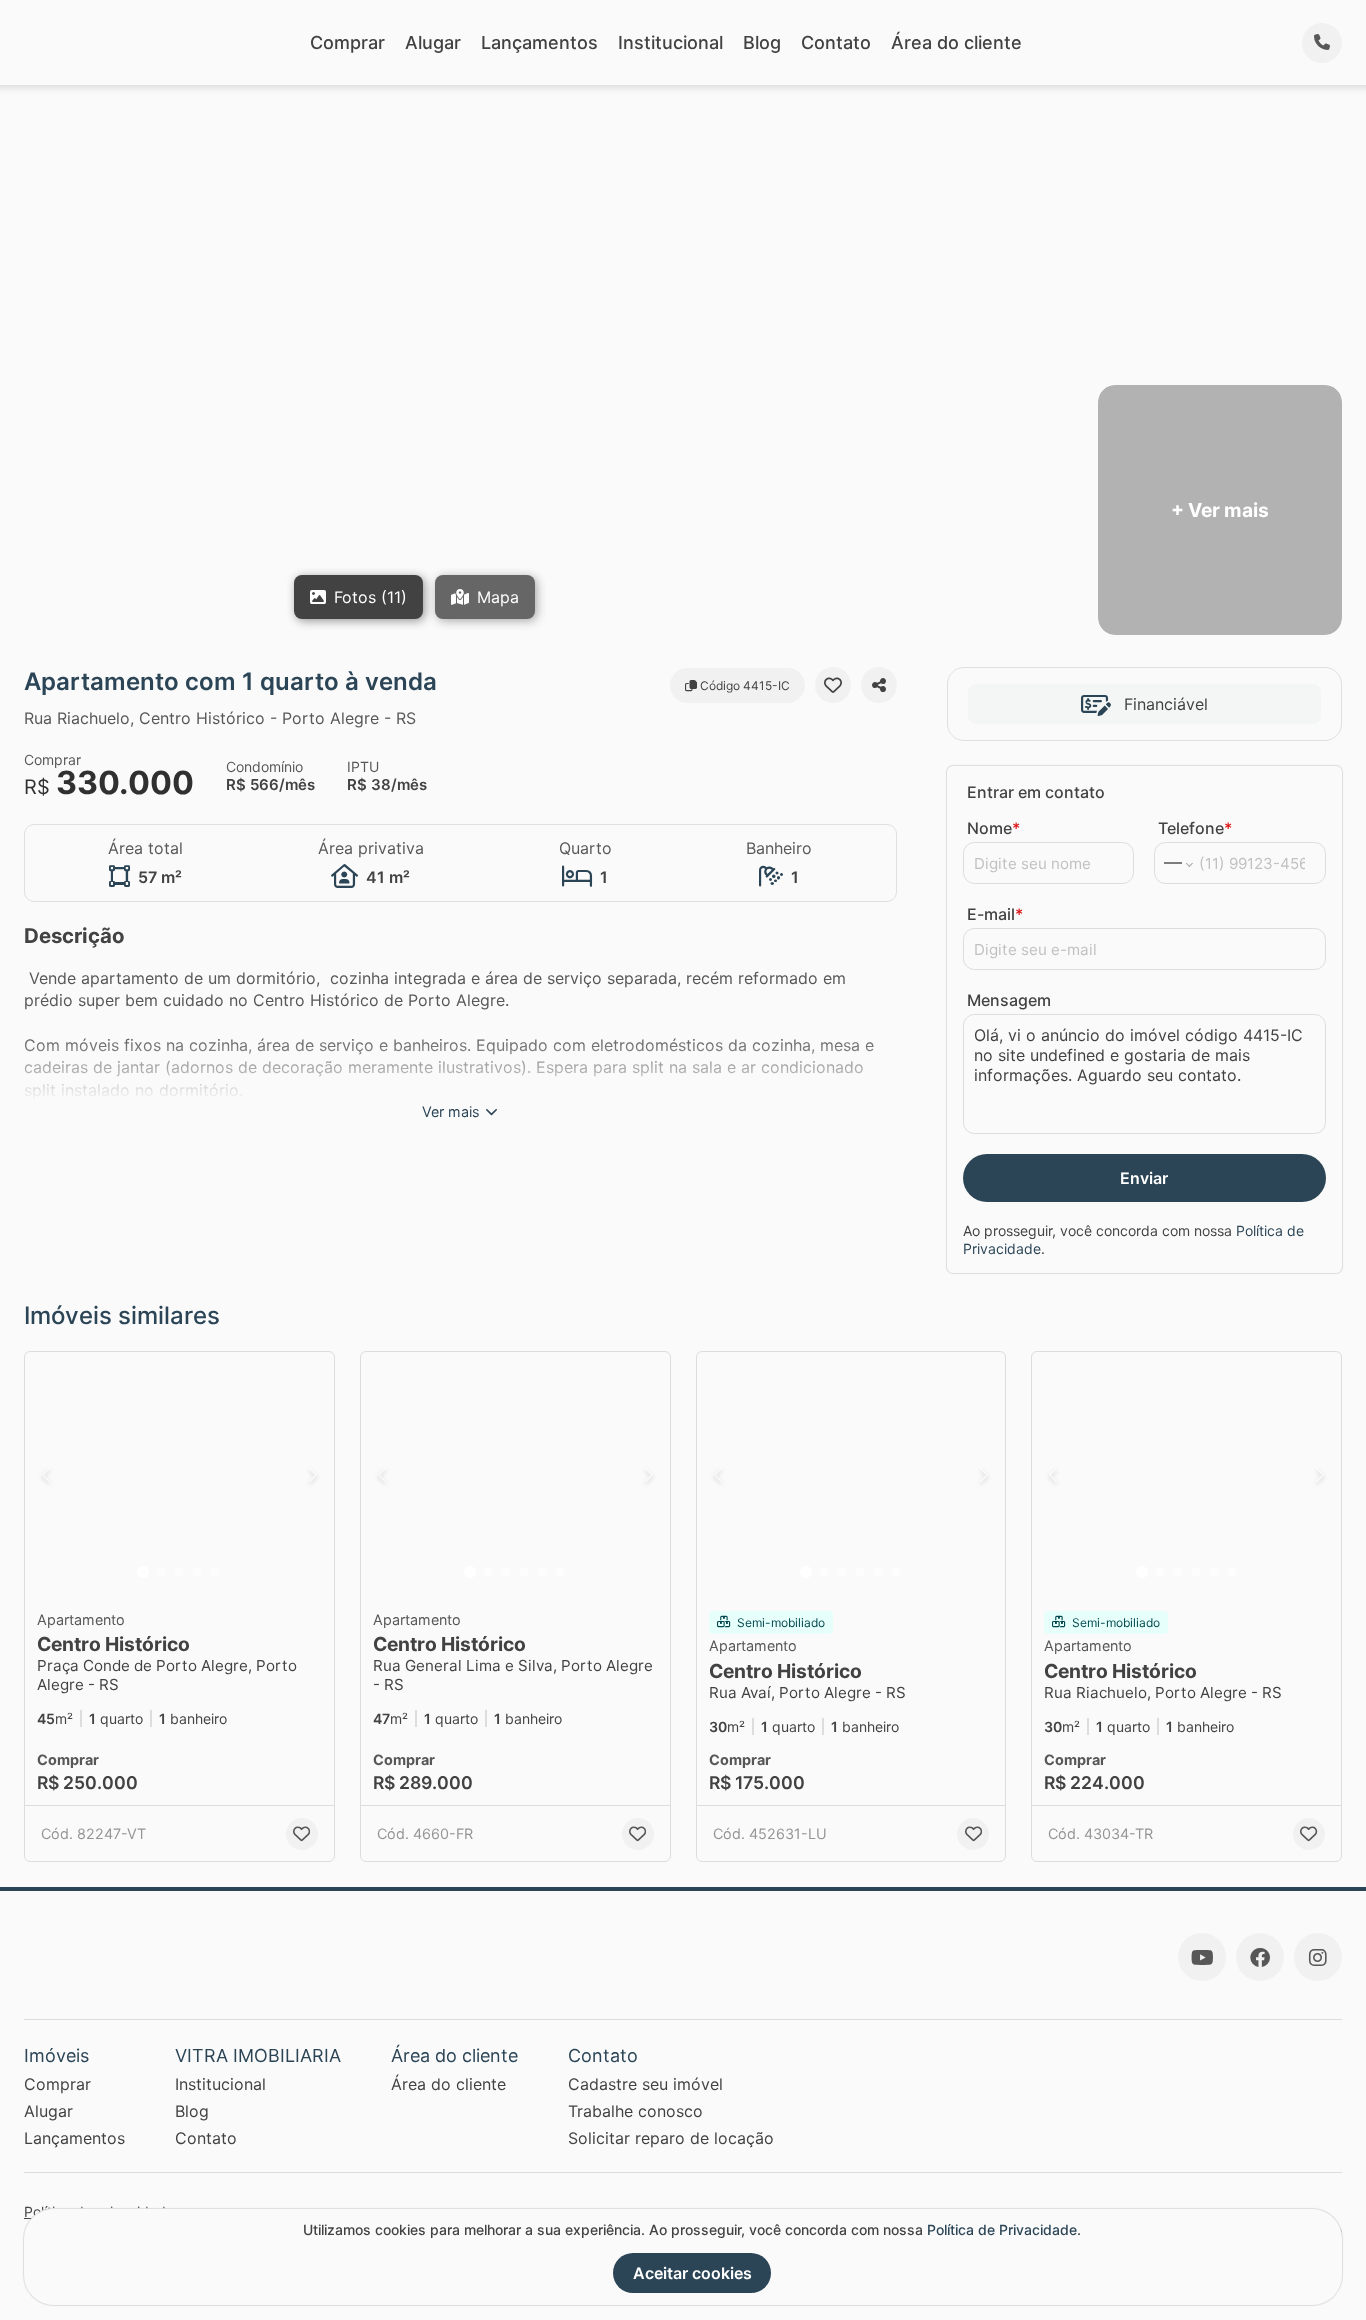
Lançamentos (539, 42)
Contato (836, 42)
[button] (179, 1475)
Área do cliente (956, 42)
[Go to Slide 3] (179, 1572)
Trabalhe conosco (635, 2111)
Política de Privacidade (1002, 2229)
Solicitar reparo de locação (671, 2138)
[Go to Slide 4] (197, 1572)
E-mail (995, 914)
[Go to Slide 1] (143, 1572)
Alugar (433, 42)
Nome (993, 828)
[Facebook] (1260, 1957)
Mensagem (1009, 1000)
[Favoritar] (833, 685)
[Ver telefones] (1322, 43)
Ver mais (451, 1111)
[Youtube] (1202, 1957)
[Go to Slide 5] (215, 1572)
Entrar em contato (1036, 792)
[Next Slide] (313, 1475)
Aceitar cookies (692, 2273)
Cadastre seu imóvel (645, 2084)
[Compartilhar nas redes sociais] (879, 685)
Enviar (1144, 1178)
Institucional (670, 42)
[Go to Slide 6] (560, 1572)
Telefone (1195, 828)
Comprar (347, 42)
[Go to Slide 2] (161, 1572)
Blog (762, 42)
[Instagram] (1318, 1957)
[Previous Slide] (46, 1475)
